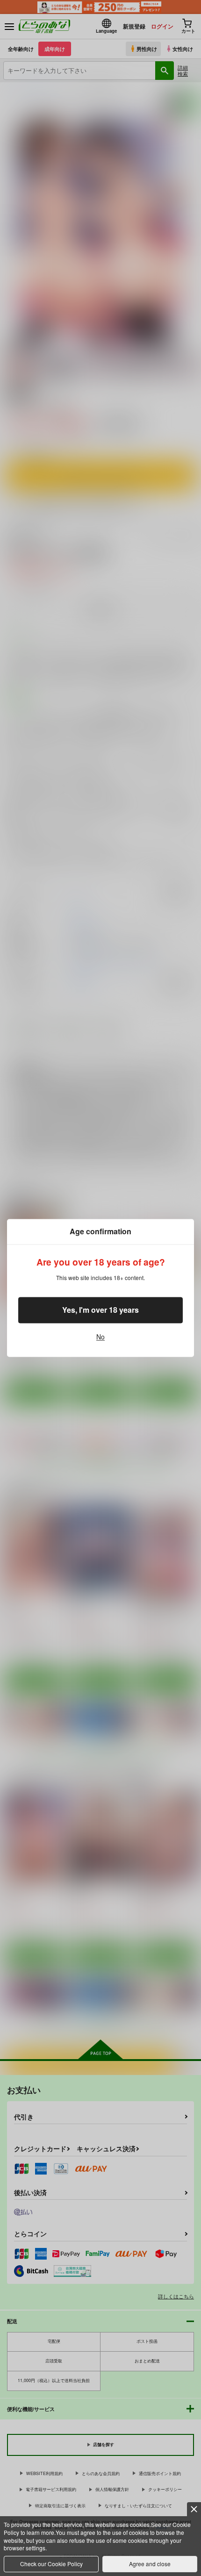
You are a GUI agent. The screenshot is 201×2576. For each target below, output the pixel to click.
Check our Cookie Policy (51, 2564)
